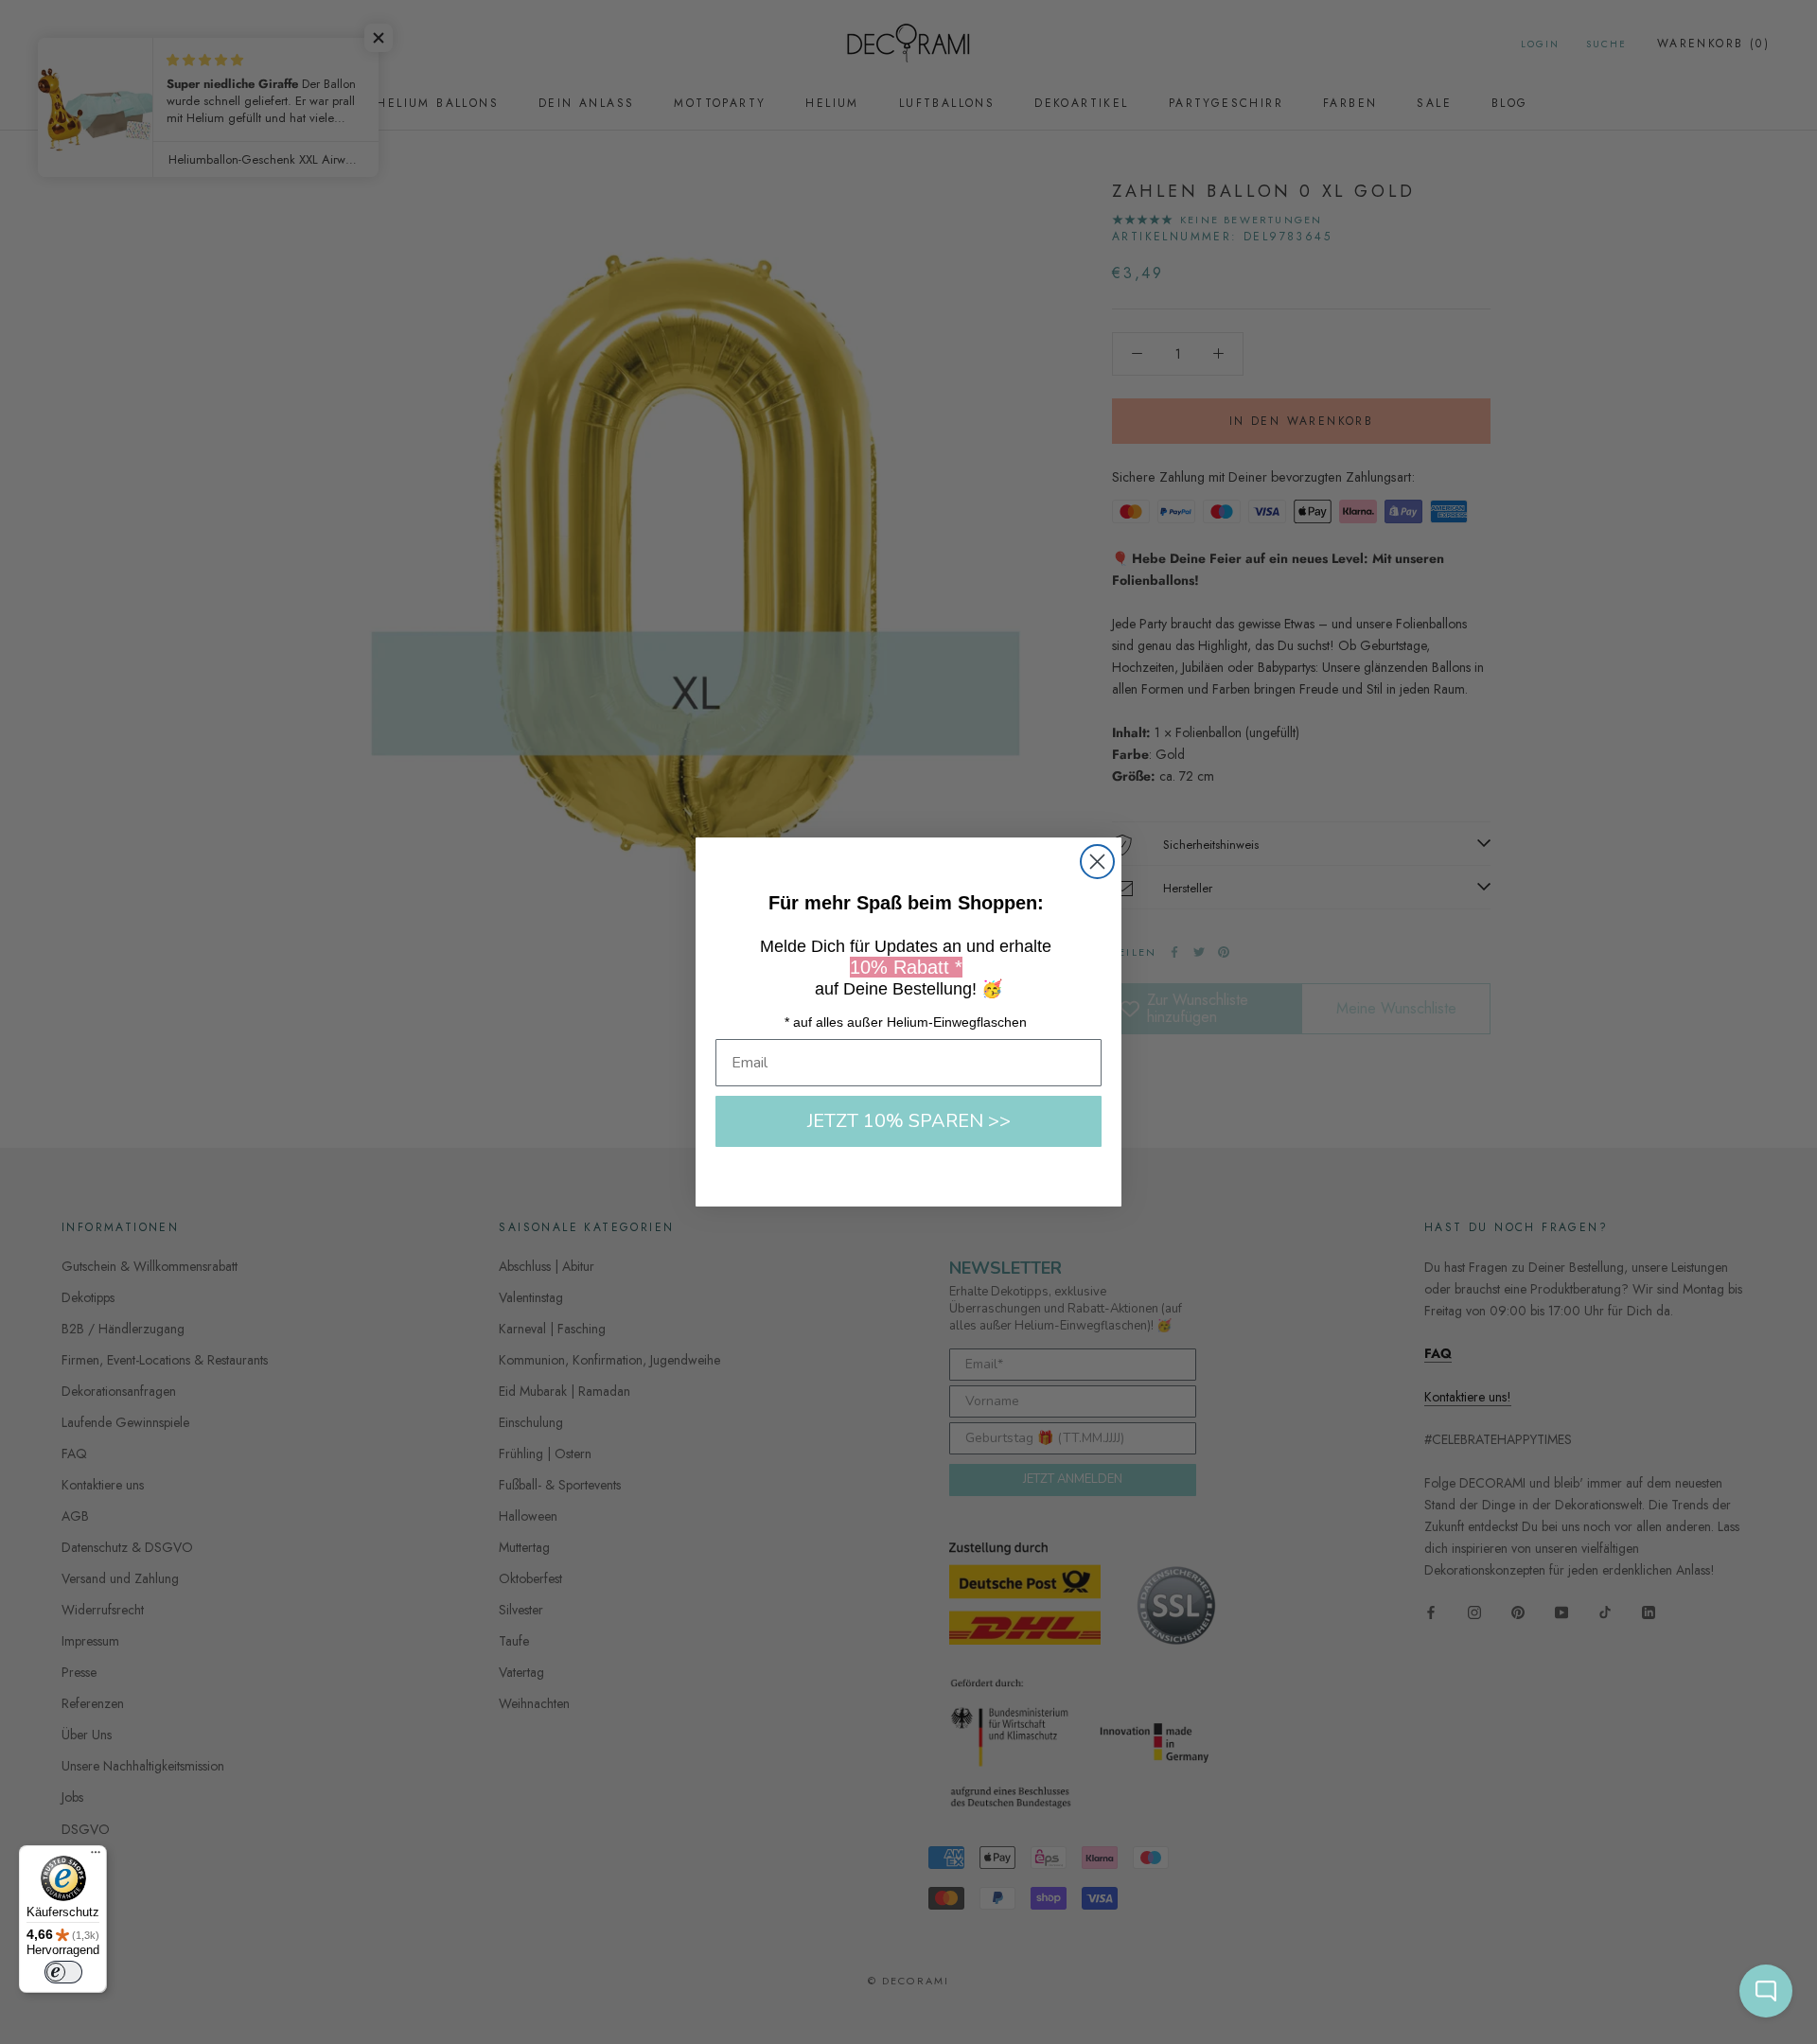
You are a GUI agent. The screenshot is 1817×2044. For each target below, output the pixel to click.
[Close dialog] (1097, 862)
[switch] (63, 1972)
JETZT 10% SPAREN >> (909, 1121)
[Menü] (96, 1857)
